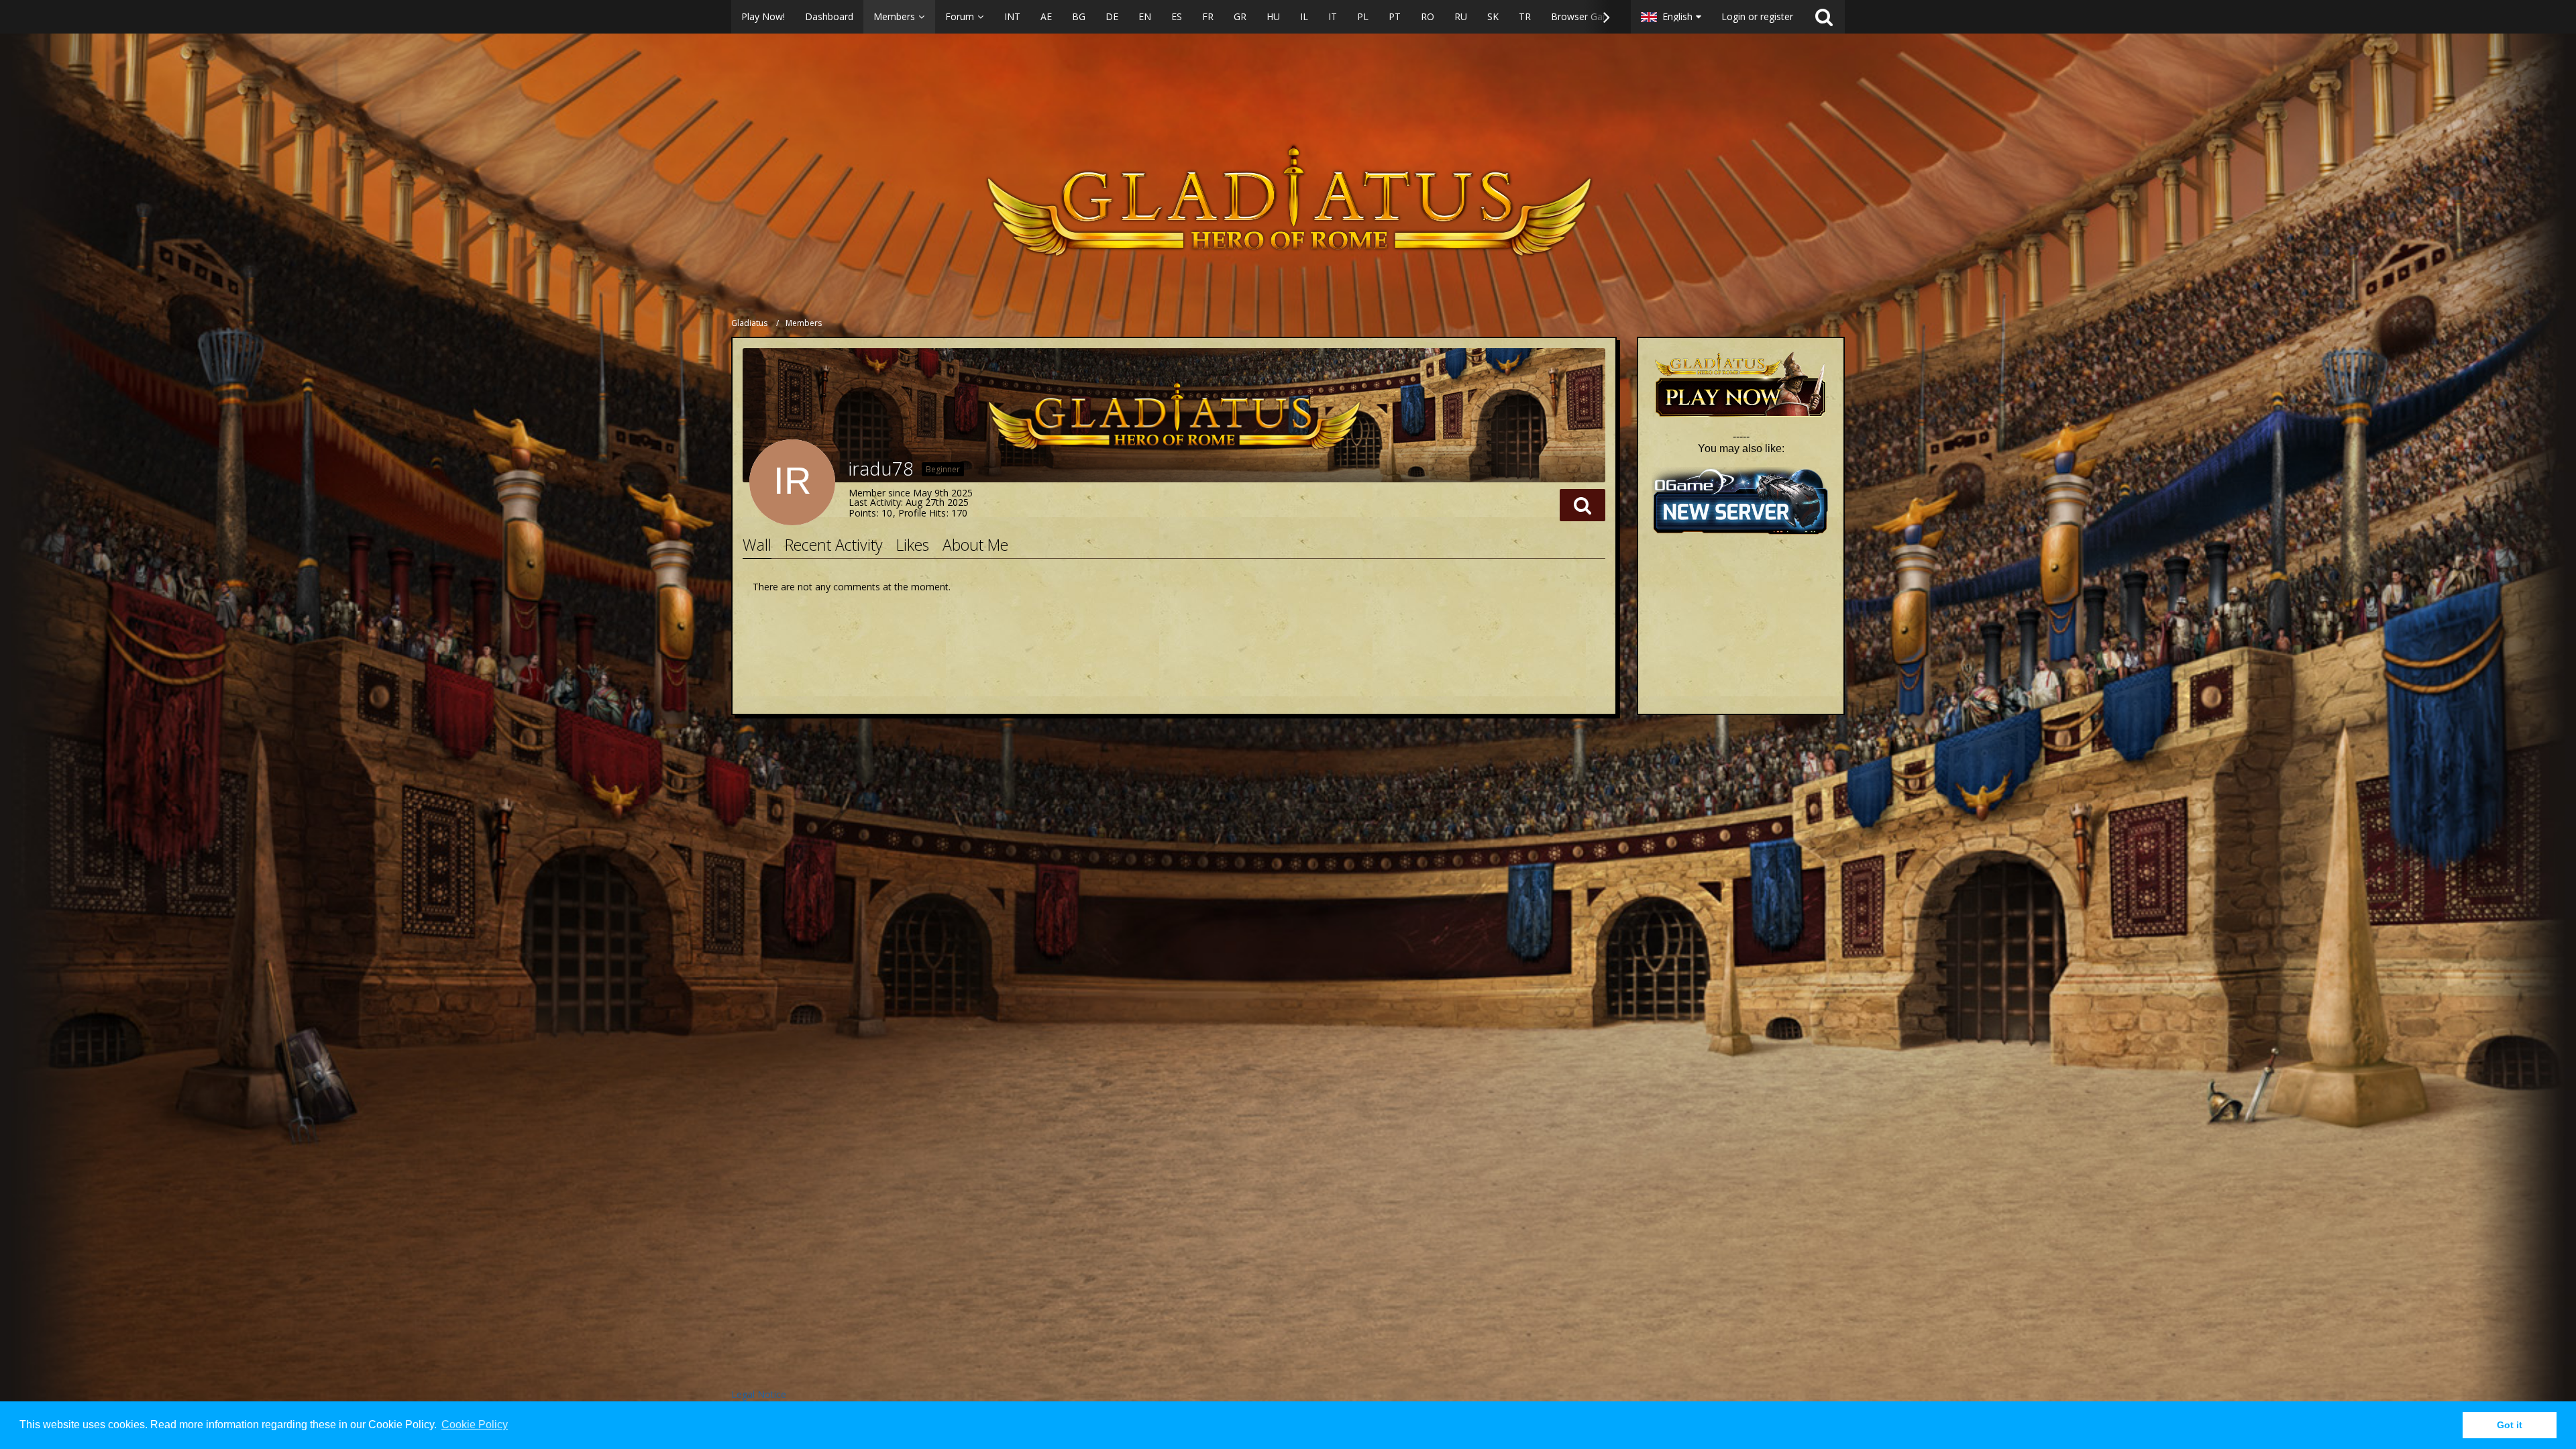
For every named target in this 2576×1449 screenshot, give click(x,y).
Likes (913, 545)
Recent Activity (834, 545)
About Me (975, 545)
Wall (757, 545)
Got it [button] (2510, 1425)
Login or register (1757, 16)
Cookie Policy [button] (475, 1425)
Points (862, 513)
